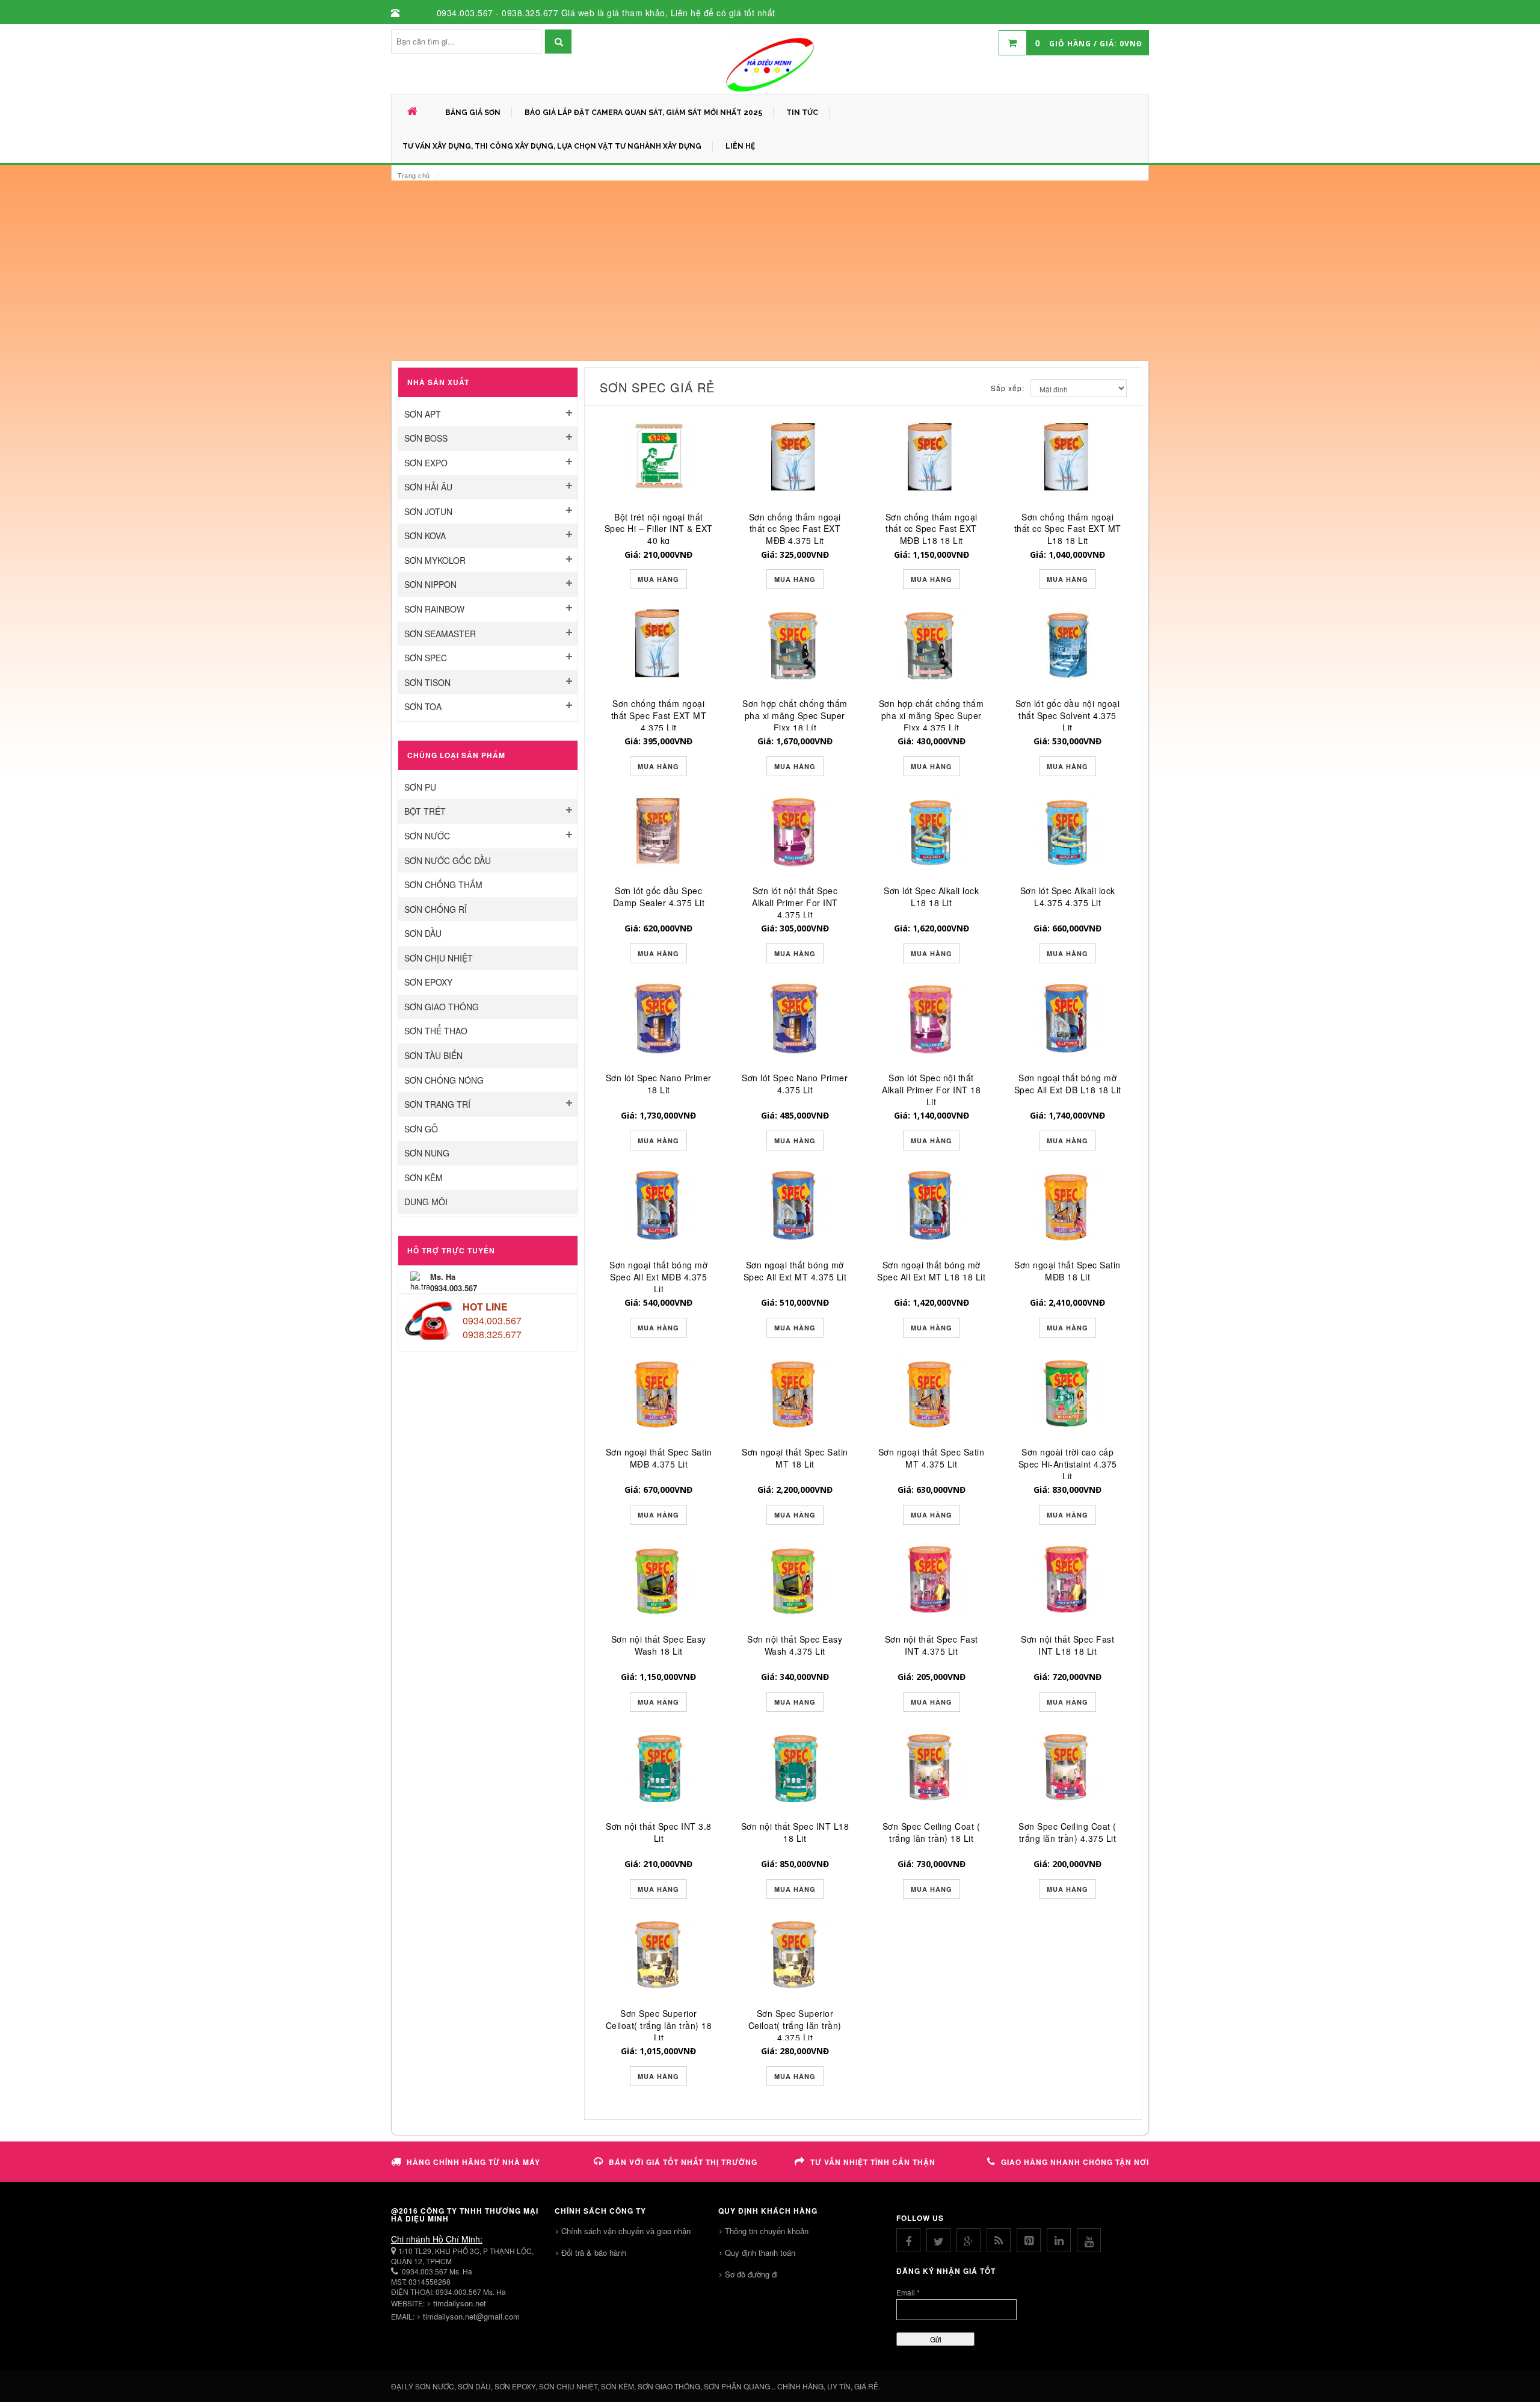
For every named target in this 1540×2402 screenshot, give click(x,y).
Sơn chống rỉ (436, 909)
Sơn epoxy (428, 982)
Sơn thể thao (436, 1031)
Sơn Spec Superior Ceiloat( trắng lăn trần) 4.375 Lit (795, 2025)
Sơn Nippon (430, 584)
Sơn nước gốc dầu (448, 860)
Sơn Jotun (428, 511)
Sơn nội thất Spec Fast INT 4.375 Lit (932, 1645)
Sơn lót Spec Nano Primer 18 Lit (659, 1084)
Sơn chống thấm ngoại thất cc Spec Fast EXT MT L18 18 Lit (1068, 529)
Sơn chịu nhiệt (439, 958)
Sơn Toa (423, 706)
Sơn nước (427, 836)
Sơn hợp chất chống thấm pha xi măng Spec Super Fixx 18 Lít (795, 715)
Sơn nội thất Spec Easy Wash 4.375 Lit (795, 1645)
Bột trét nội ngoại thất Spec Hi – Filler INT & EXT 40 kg (659, 529)
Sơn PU (420, 787)
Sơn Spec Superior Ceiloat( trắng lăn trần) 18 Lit (659, 2025)
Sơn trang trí (437, 1104)
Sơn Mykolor (435, 560)
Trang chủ (414, 175)
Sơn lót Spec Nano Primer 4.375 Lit (795, 1084)
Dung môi (426, 1202)
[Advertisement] (770, 271)
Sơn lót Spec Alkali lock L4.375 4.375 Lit (1068, 897)
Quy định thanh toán (760, 2252)
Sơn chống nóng (444, 1080)
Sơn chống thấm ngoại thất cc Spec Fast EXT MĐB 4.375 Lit (795, 529)
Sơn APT (423, 414)
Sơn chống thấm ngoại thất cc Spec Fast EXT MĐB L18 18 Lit (932, 529)
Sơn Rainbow (434, 609)
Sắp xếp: (1008, 388)
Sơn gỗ (421, 1129)
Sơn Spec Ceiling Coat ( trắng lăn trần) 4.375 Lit (1067, 1832)
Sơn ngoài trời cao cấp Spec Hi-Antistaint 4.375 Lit (1068, 1464)
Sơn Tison (427, 682)
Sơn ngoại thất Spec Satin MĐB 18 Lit (1067, 1271)
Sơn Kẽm (423, 1178)
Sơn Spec (426, 658)
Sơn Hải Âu (428, 487)
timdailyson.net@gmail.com (471, 2316)
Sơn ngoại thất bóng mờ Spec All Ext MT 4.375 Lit (795, 1271)
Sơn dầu (423, 933)
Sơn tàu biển (433, 1055)
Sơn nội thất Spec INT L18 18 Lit (795, 1832)
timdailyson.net (460, 2303)
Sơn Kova (425, 536)
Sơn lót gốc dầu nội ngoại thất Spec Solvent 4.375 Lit (1068, 715)
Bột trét (425, 811)
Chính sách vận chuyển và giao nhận (626, 2231)
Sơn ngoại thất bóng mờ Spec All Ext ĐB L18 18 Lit (1068, 1084)
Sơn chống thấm (443, 885)
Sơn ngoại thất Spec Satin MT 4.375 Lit (932, 1458)
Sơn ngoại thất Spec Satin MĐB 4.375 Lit (659, 1458)
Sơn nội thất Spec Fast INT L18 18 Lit (1067, 1645)
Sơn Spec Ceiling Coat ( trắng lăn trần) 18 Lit (932, 1832)
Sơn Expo (426, 463)
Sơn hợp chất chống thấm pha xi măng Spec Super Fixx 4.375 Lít (932, 715)
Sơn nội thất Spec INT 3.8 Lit (659, 1832)
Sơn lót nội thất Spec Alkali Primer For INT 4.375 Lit (795, 903)
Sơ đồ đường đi (751, 2274)
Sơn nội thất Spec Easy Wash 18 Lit (659, 1645)
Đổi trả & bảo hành (594, 2252)
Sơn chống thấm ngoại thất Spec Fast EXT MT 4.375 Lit (659, 715)
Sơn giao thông (442, 1007)
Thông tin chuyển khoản (767, 2231)
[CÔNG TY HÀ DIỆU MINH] (770, 64)
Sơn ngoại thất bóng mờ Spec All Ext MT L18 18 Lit (931, 1271)
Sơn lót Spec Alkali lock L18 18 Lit (931, 897)
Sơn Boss (426, 438)
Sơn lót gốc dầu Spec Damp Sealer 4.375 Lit (659, 897)
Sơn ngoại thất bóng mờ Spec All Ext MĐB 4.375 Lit (658, 1277)
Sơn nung (427, 1153)
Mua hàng (658, 579)
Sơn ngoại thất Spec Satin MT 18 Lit (795, 1458)
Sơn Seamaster (440, 634)
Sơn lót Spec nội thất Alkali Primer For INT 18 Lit (931, 1090)
